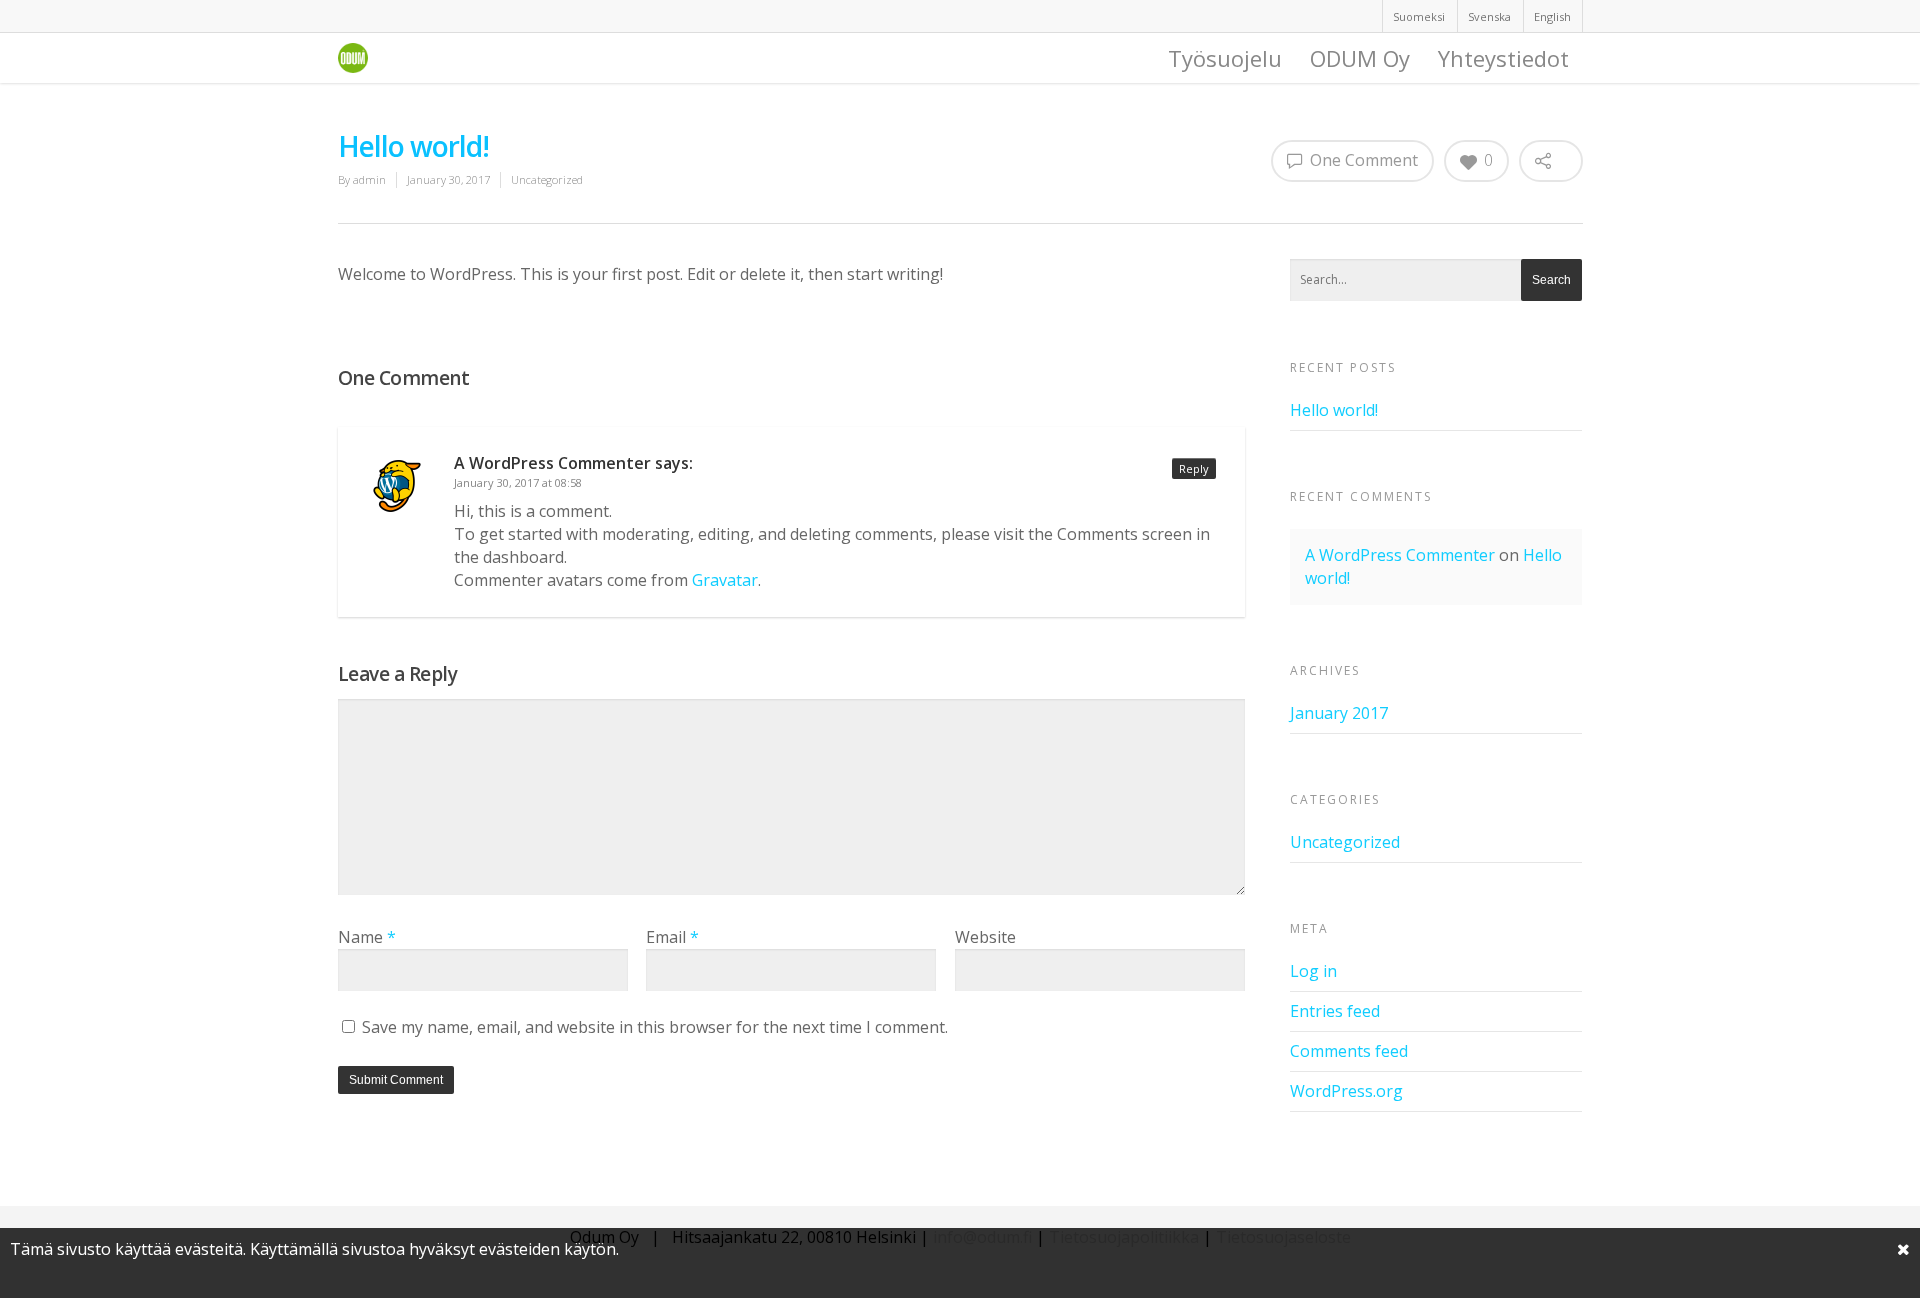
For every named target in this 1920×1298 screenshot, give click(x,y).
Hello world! (1334, 410)
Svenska (1489, 16)
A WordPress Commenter (552, 463)
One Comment (1362, 160)
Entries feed (1335, 1011)
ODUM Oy (1360, 58)
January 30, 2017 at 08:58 (518, 482)
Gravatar (725, 580)
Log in (1313, 971)
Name (367, 937)
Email (672, 937)
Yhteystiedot (1503, 58)
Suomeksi (1419, 16)
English (1552, 16)
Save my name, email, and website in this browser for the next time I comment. (655, 1027)
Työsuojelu (1225, 58)
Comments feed (1349, 1051)
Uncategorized (547, 179)
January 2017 (1339, 713)
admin (369, 179)
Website (985, 937)
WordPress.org (1346, 1091)
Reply (1194, 468)
